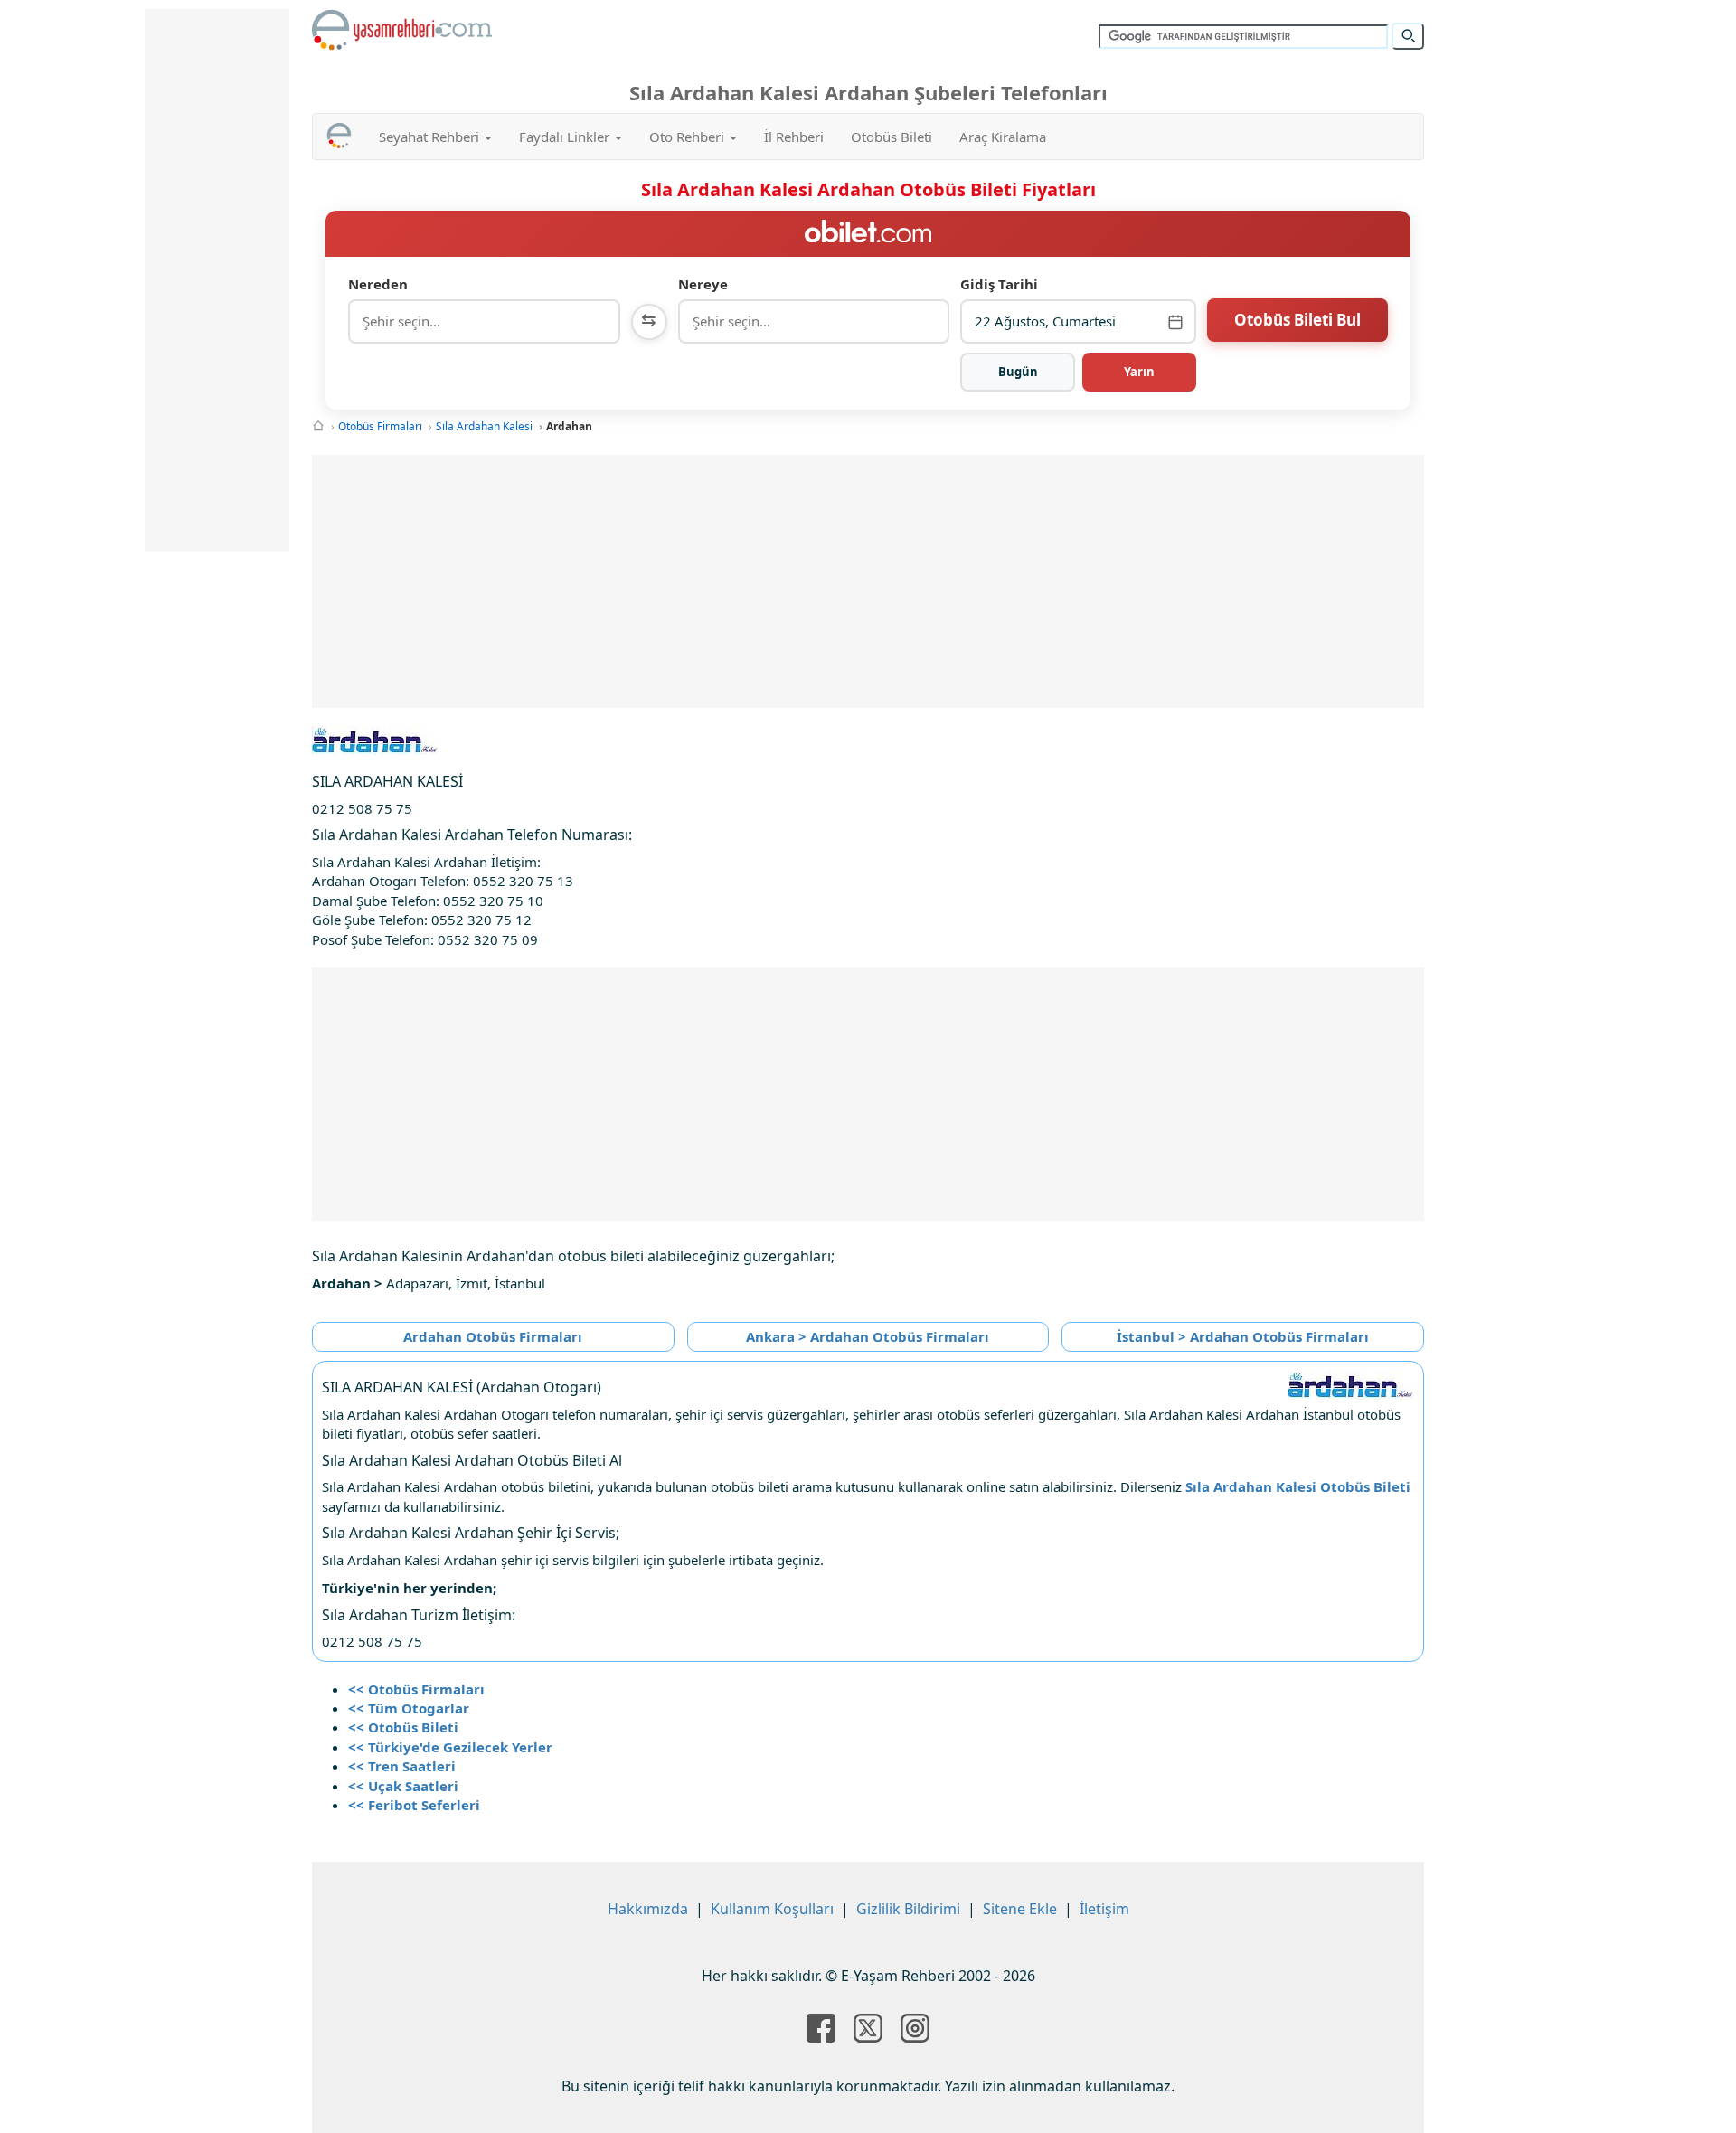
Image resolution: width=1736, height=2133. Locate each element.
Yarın (1139, 372)
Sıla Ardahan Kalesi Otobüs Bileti (1298, 1486)
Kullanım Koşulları (772, 1909)
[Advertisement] (868, 581)
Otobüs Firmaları (380, 426)
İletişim (1104, 1909)
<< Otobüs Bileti (403, 1727)
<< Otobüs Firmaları (416, 1689)
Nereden (378, 284)
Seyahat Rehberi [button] (431, 137)
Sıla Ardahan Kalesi (484, 426)
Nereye (703, 284)
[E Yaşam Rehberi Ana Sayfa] (402, 30)
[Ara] (1408, 36)
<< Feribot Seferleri (414, 1805)
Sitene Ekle (1020, 1909)
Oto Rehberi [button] (689, 137)
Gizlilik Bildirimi (908, 1909)
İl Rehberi (794, 137)
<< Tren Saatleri (402, 1766)
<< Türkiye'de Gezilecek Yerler (450, 1747)
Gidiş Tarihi (999, 284)
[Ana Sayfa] (318, 426)
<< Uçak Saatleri (403, 1786)
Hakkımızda (648, 1909)
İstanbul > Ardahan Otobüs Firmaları (1243, 1336)
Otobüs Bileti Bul (1297, 320)
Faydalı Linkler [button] (566, 137)
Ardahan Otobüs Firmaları (493, 1336)
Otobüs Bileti (892, 137)
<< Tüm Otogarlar (409, 1708)
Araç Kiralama (1003, 137)
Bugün (1018, 372)
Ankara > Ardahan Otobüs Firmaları (868, 1336)
